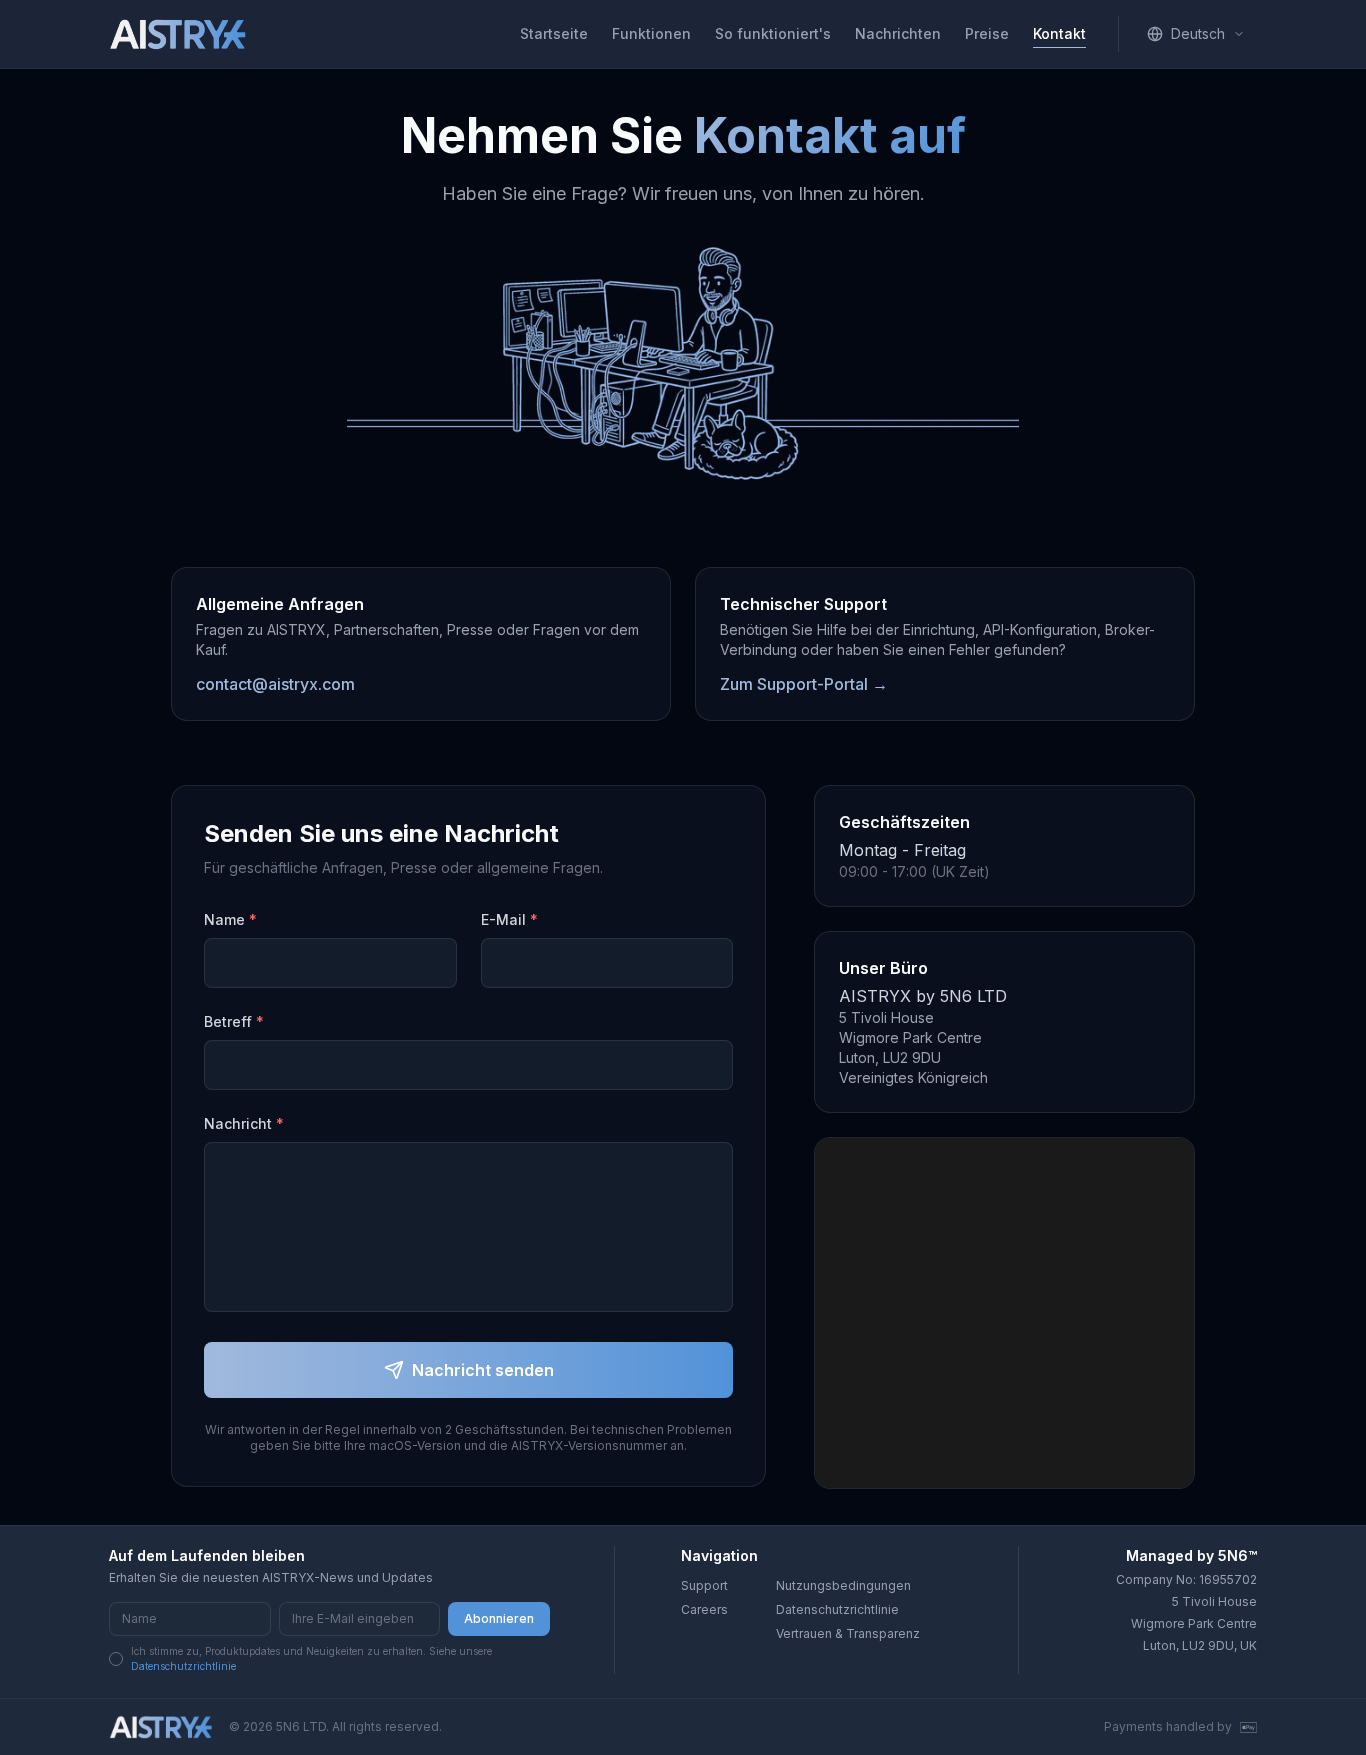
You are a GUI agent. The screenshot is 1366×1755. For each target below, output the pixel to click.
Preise (987, 33)
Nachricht (244, 1123)
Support (704, 1585)
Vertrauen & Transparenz (848, 1633)
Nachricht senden (483, 1370)
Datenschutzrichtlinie (183, 1666)
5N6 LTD (301, 1726)
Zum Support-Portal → (804, 684)
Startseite (554, 33)
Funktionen (651, 33)
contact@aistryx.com (275, 684)
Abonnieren (499, 1618)
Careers (704, 1609)
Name (230, 919)
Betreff (234, 1021)
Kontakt (1059, 33)
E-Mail (509, 919)
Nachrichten (898, 33)
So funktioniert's (773, 33)
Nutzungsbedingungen (843, 1585)
